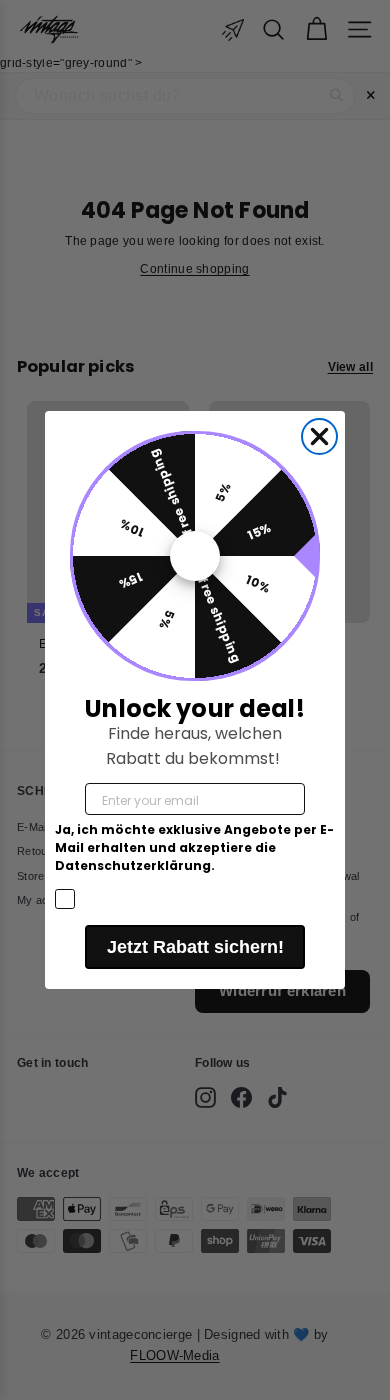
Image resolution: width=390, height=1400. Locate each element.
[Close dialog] (319, 436)
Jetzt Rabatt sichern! (195, 947)
